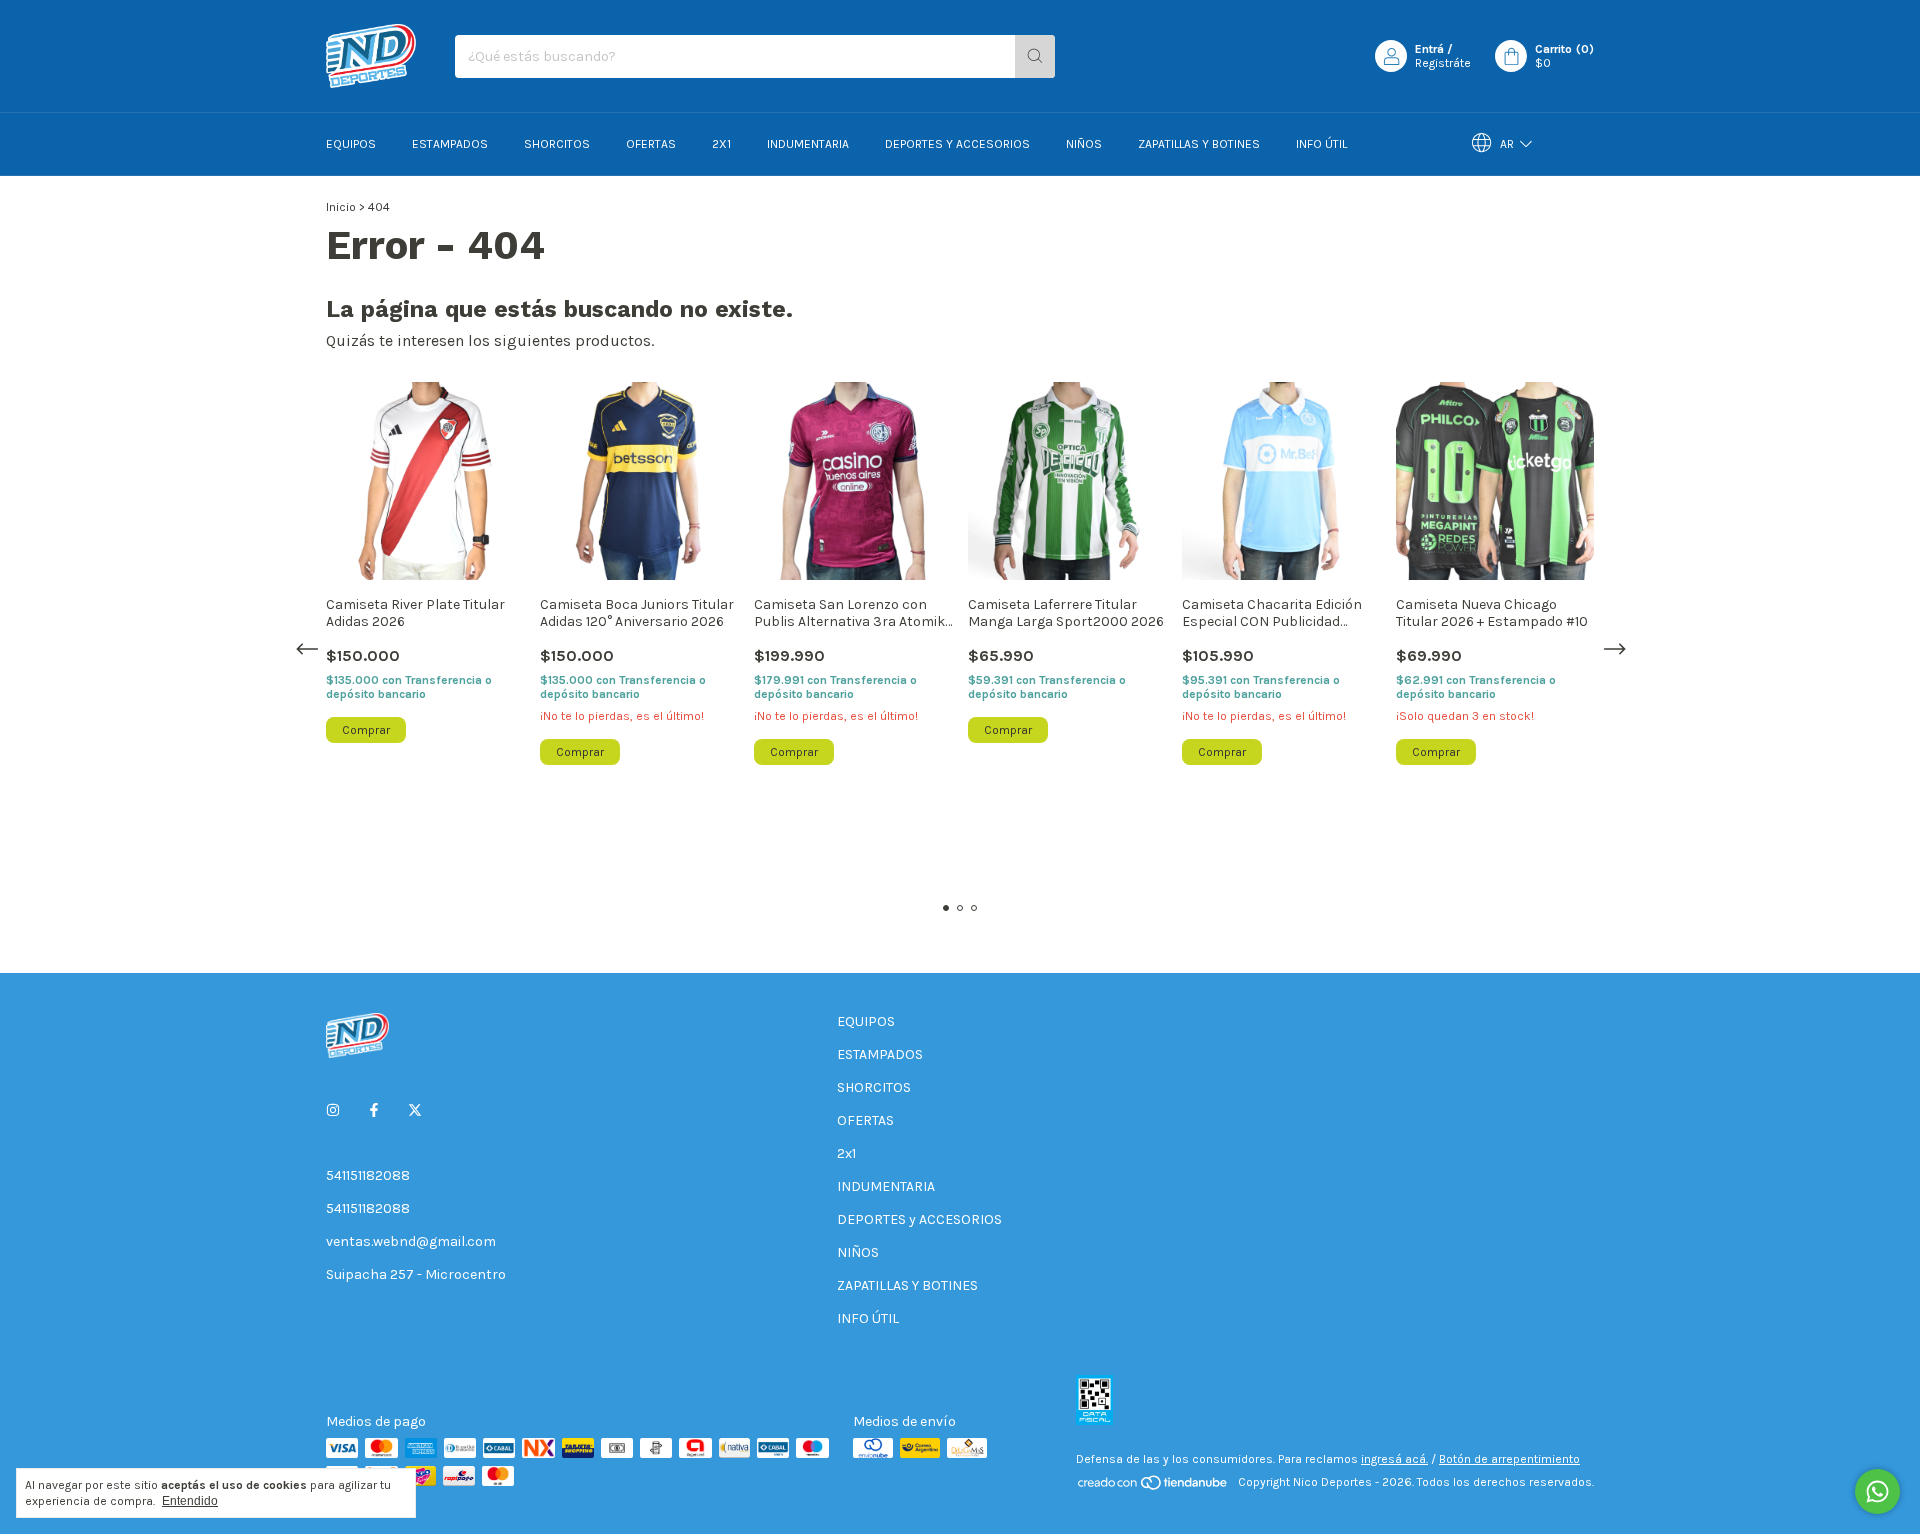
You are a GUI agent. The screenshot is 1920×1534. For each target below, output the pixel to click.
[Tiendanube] (1153, 1487)
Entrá (1429, 49)
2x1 (721, 144)
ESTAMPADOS (450, 144)
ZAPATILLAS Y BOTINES (1199, 144)
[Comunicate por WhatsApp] (1877, 1491)
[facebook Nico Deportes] (374, 1110)
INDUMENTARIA (808, 144)
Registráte (1443, 63)
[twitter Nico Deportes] (415, 1110)
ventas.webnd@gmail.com (411, 1241)
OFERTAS (651, 144)
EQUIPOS (351, 144)
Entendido (190, 1501)
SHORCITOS (557, 144)
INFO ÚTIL (1321, 144)
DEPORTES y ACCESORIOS (957, 144)
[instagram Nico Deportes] (333, 1110)
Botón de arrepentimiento (1509, 1459)
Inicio (341, 207)
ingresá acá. (1394, 1459)
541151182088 (368, 1175)
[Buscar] (1035, 56)
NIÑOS (1084, 144)
